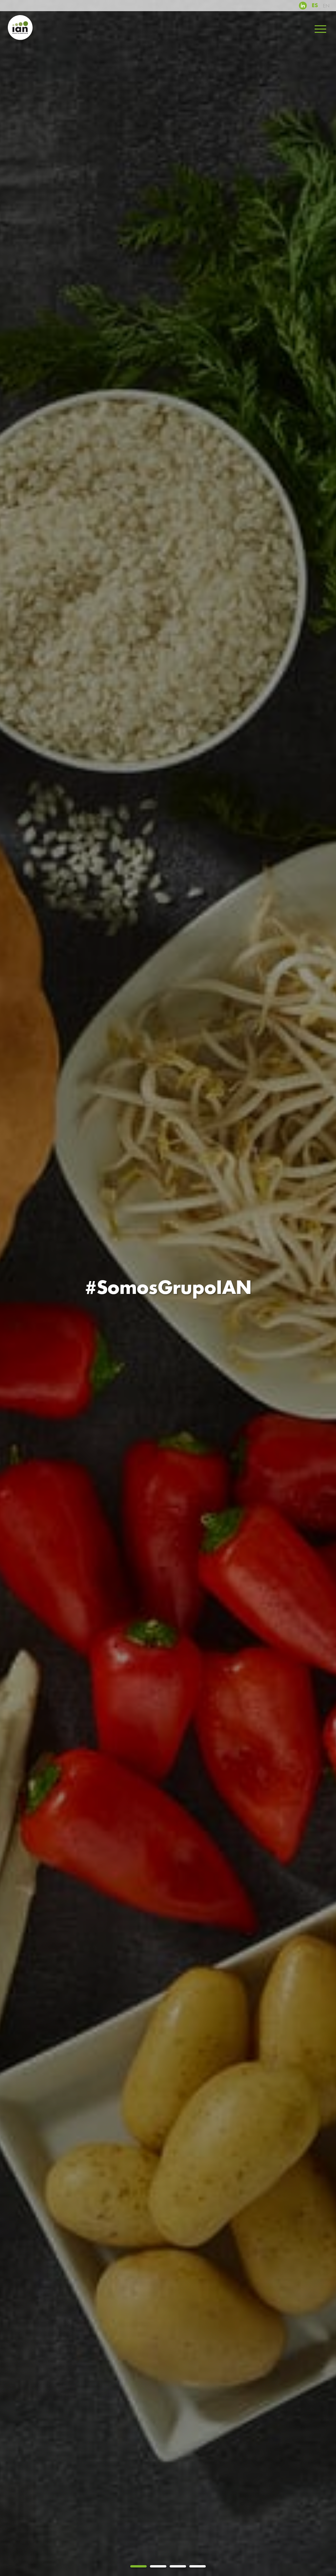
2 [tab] (158, 2566)
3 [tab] (178, 2566)
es (315, 6)
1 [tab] (138, 2566)
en (326, 6)
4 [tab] (198, 2566)
